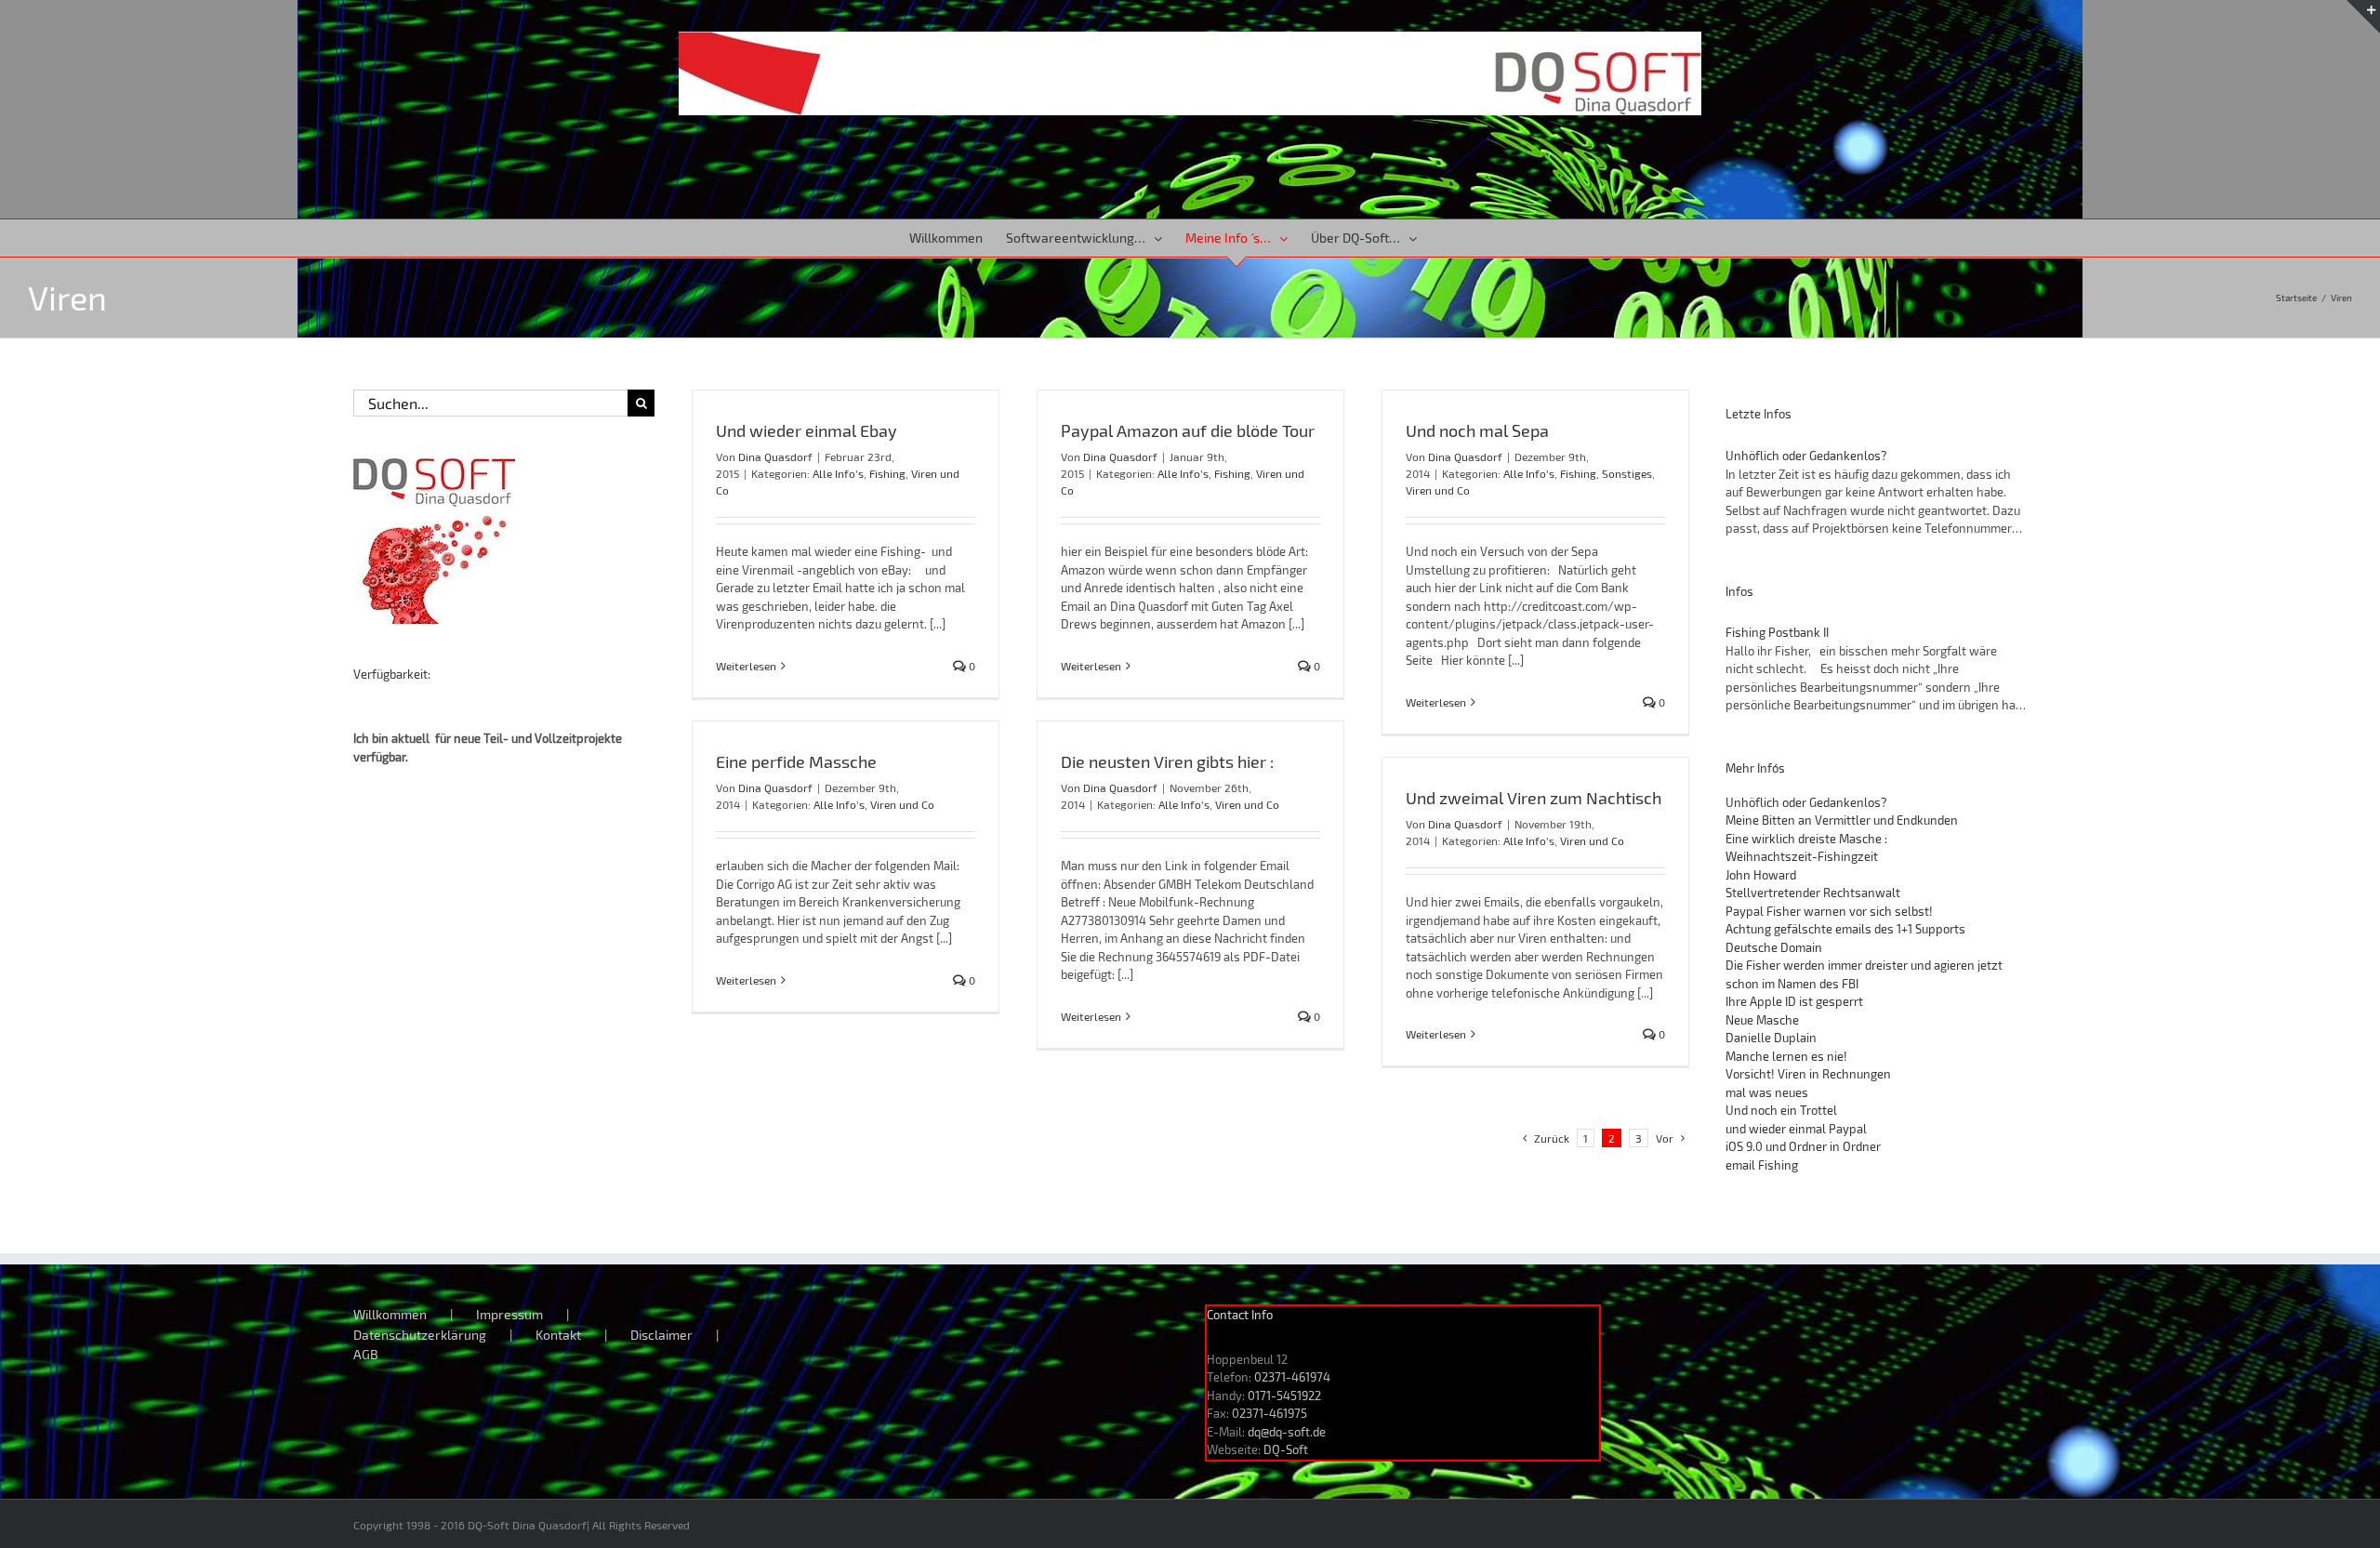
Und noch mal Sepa (1477, 430)
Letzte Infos (1759, 414)
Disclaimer (661, 1335)
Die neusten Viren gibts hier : (1167, 761)
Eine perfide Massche (796, 761)
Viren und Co (1438, 490)
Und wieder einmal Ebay (807, 430)
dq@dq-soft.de (1287, 1432)
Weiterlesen (746, 666)
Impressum (509, 1314)
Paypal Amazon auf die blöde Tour (1188, 430)
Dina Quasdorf (775, 456)
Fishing (887, 473)
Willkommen (390, 1314)
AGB (366, 1354)
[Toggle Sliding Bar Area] (2363, 17)
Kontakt (558, 1335)
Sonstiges (1627, 473)
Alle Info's (838, 473)
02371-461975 (1269, 1413)
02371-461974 (1292, 1377)
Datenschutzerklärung (420, 1335)
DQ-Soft (1286, 1449)
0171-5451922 (1284, 1396)
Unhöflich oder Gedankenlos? (1806, 456)
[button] (1444, 238)
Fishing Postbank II (1777, 632)
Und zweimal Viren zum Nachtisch (1534, 798)
